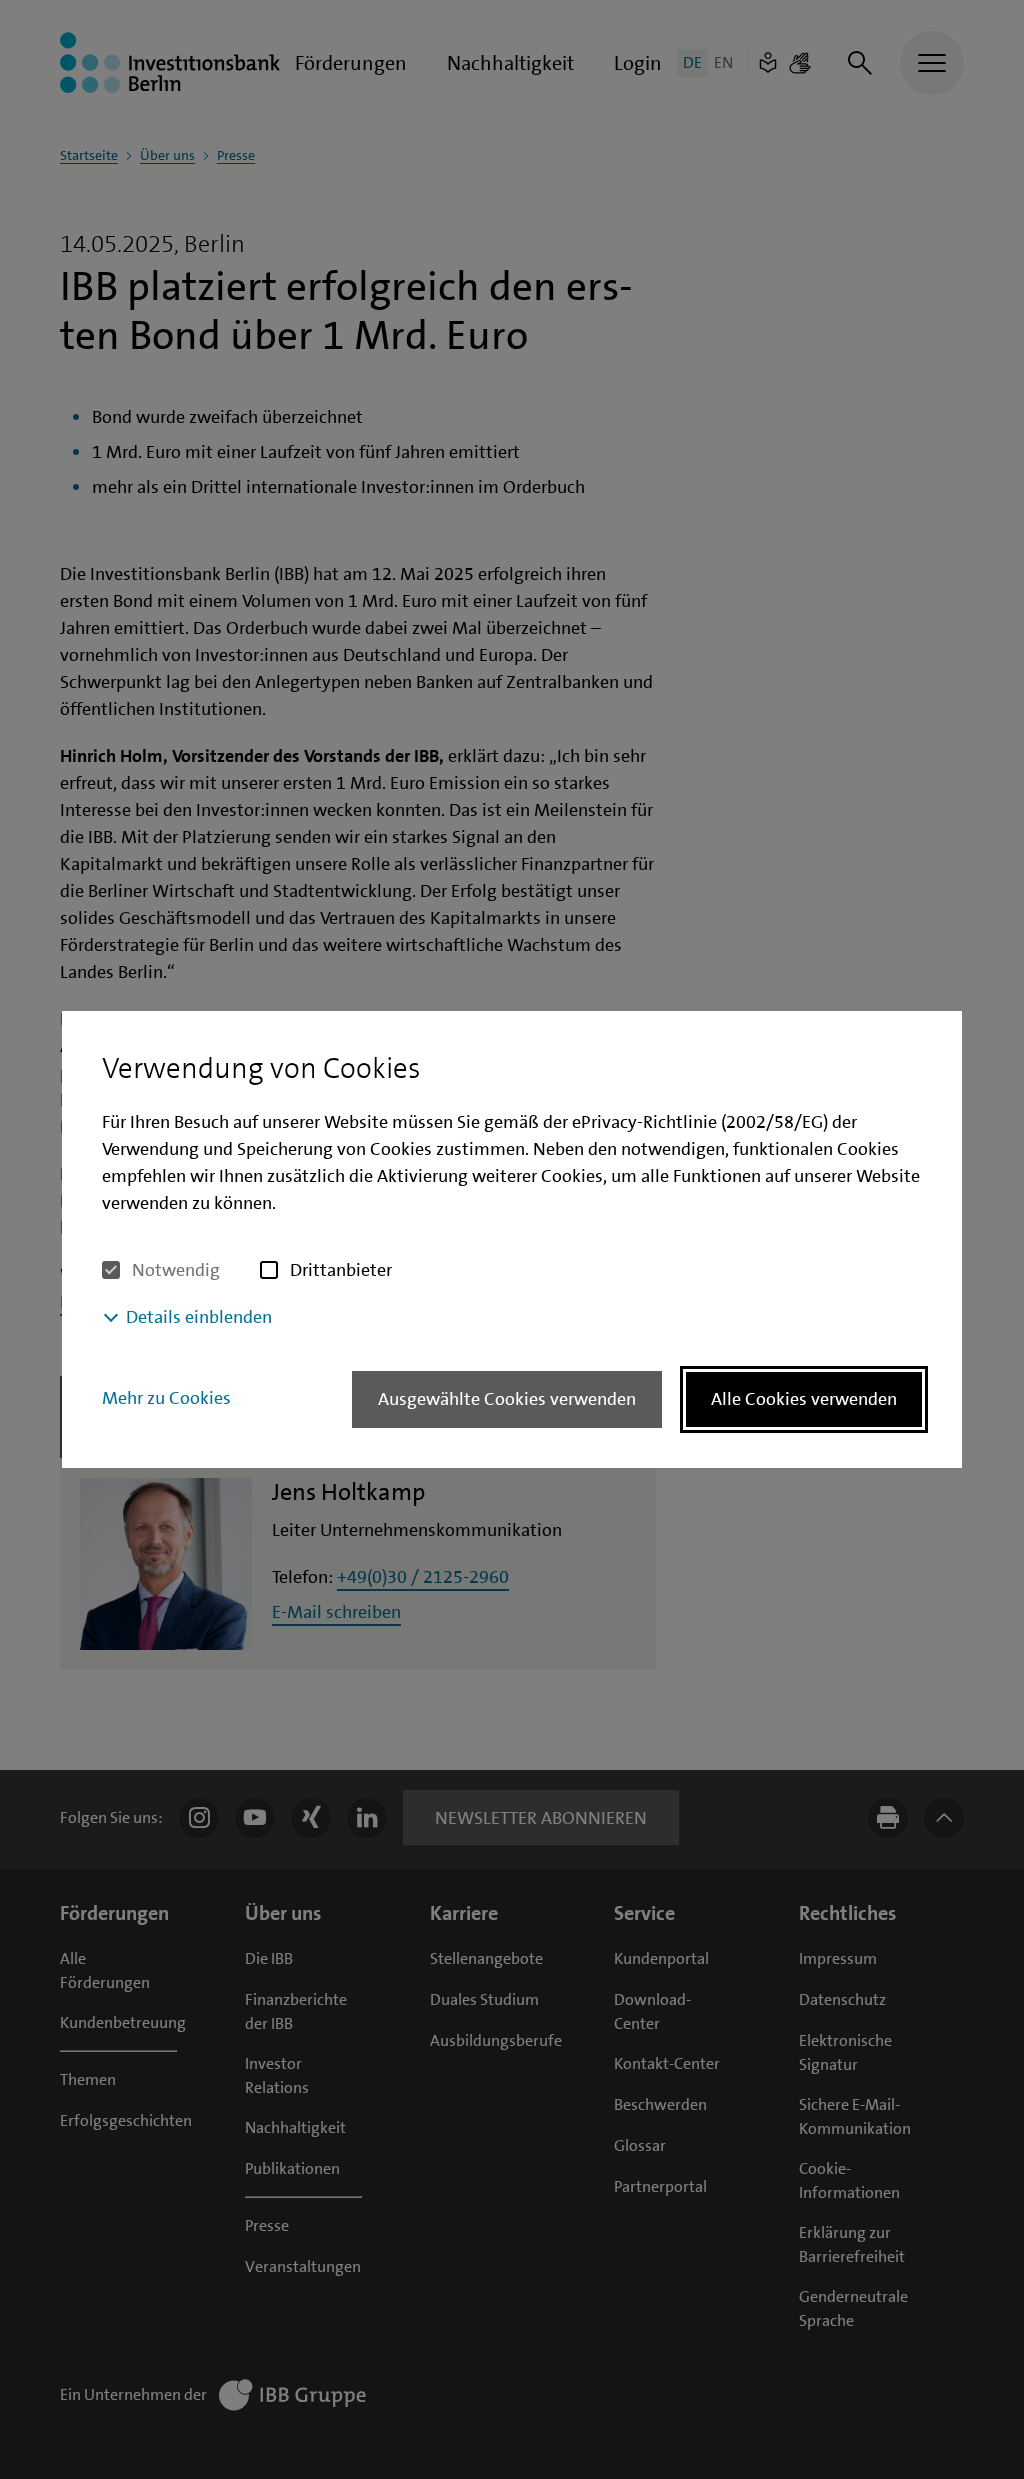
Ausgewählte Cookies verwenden (507, 1399)
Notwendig (176, 1270)
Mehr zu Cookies (166, 1398)
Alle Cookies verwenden (804, 1399)
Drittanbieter (341, 1270)
